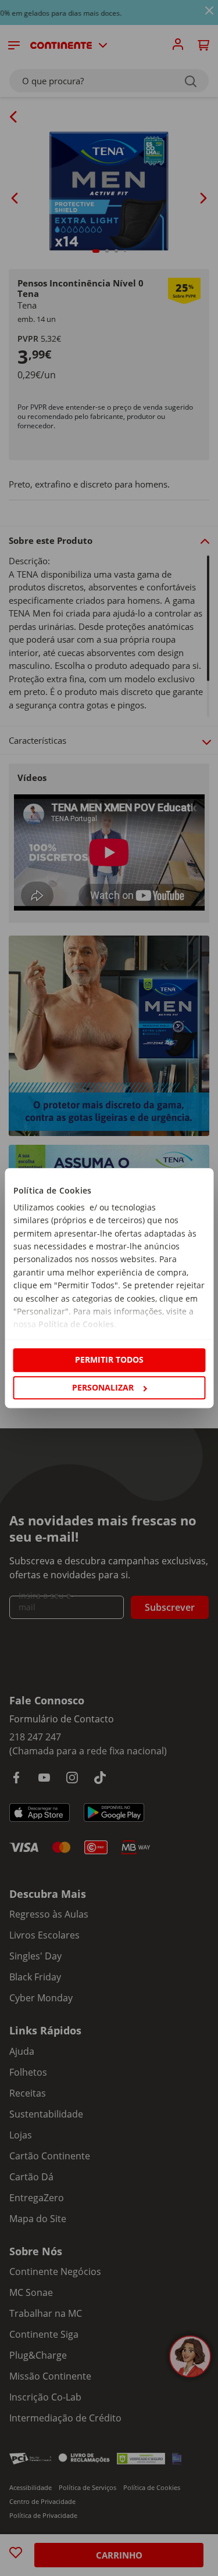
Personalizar (103, 1387)
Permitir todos (109, 1360)
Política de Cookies (76, 1325)
